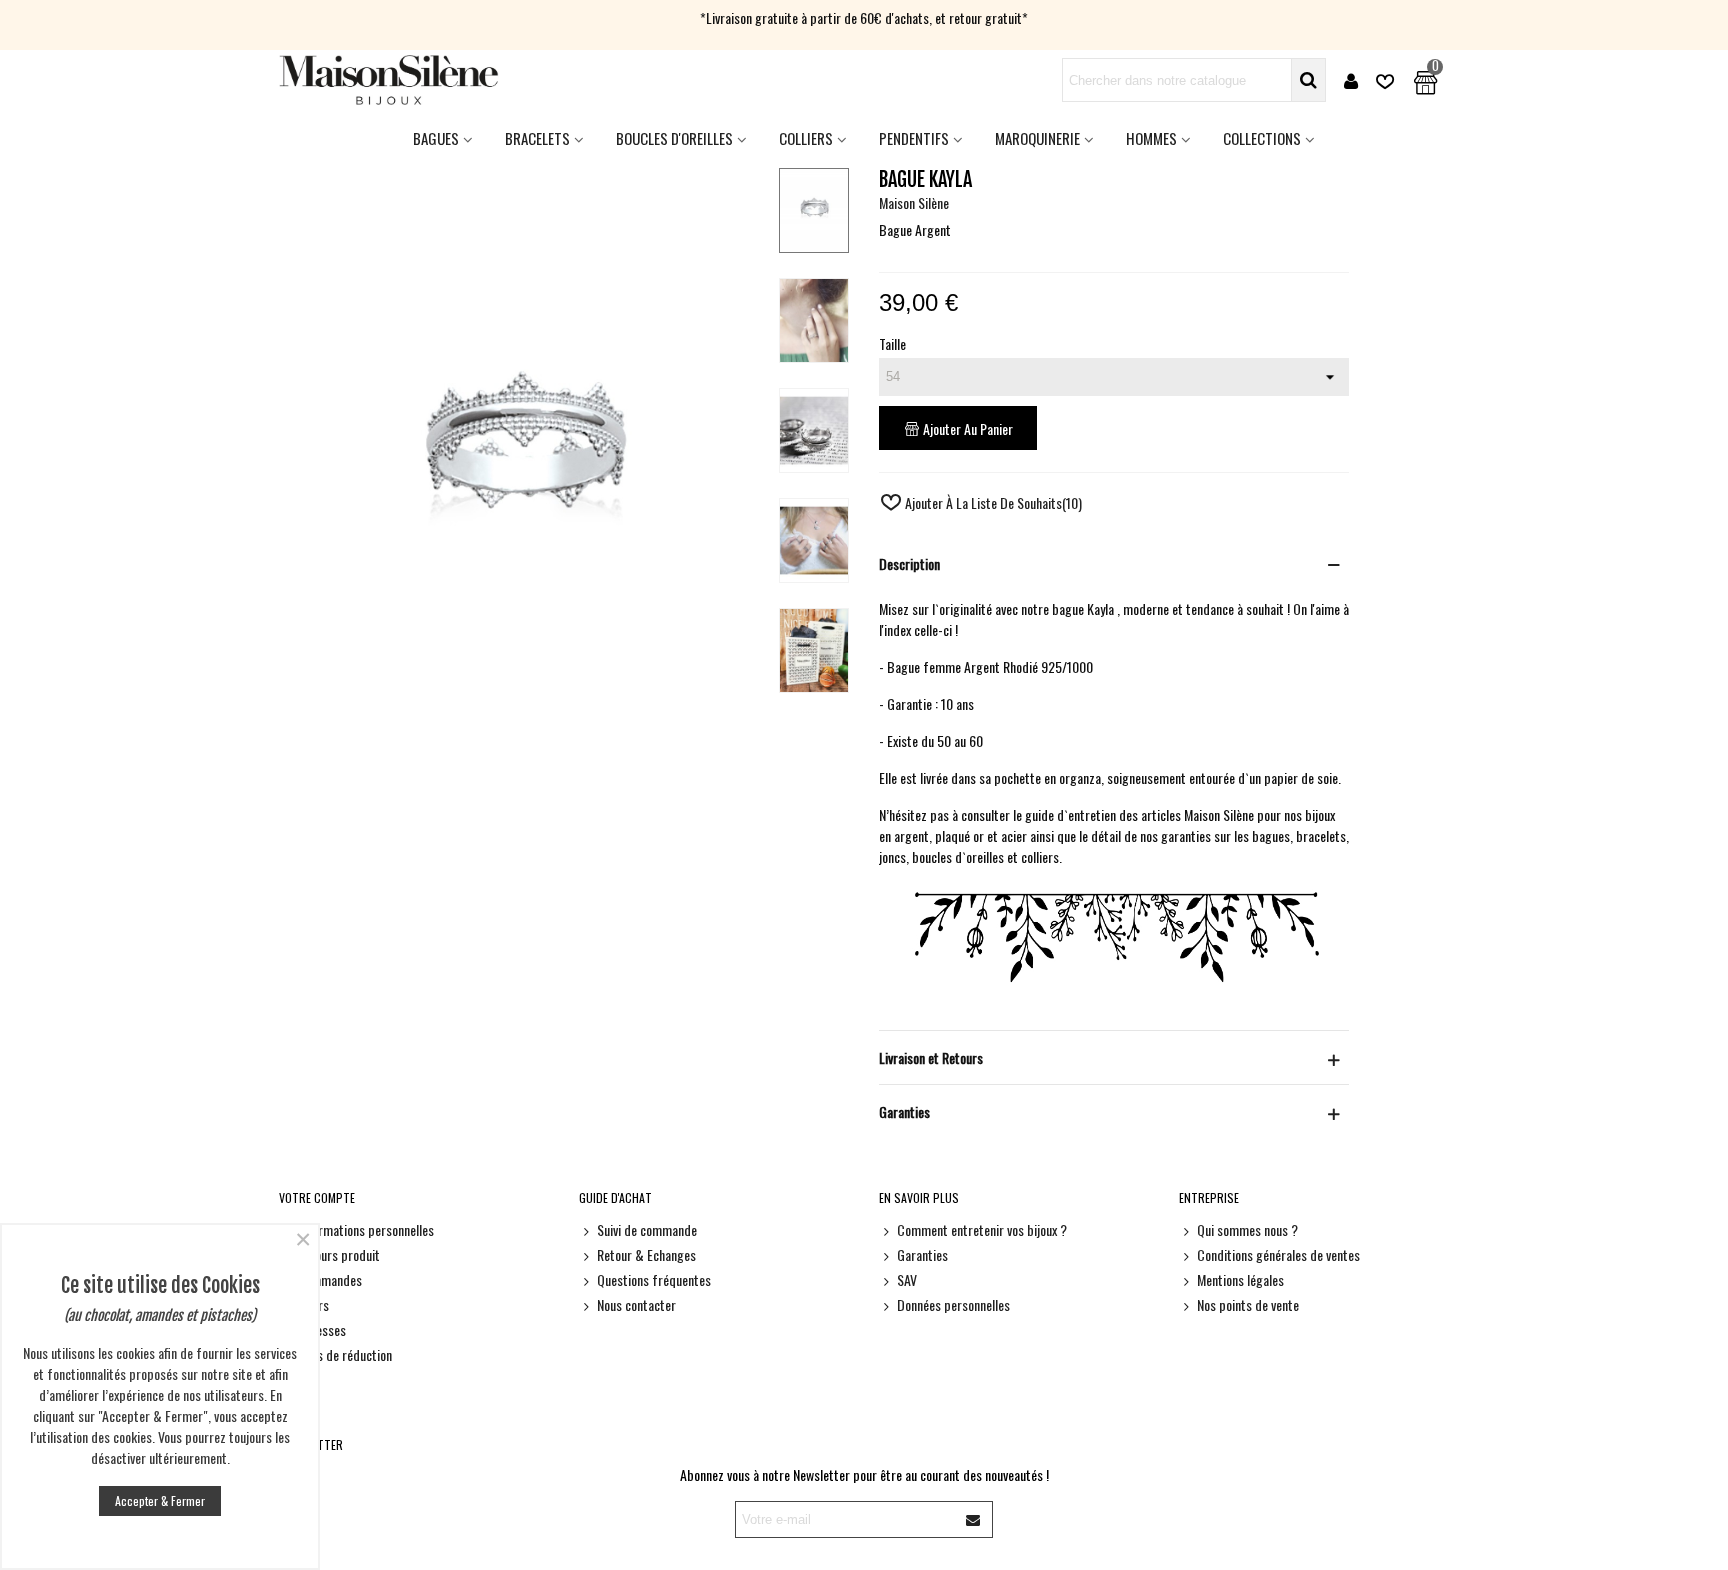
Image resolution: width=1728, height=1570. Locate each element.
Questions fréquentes (654, 1279)
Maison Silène (914, 202)
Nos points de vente (1248, 1304)
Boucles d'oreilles (674, 138)
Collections (1262, 138)
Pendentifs (914, 138)
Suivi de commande (647, 1229)
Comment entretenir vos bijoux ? (982, 1229)
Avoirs (313, 1304)
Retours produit (338, 1254)
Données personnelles (953, 1304)
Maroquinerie (1037, 138)
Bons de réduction (344, 1354)
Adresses (321, 1329)
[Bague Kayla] (521, 749)
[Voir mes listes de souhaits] (1387, 80)
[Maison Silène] (389, 80)
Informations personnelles (365, 1229)
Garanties (922, 1254)
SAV (907, 1279)
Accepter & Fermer (160, 1500)
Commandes (329, 1279)
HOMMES (1151, 138)
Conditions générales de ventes (1278, 1254)
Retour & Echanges (646, 1254)
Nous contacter (636, 1304)
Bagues (436, 138)
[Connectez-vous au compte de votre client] (1351, 80)
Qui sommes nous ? (1247, 1229)
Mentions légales (1240, 1279)
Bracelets (537, 138)
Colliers (806, 138)
